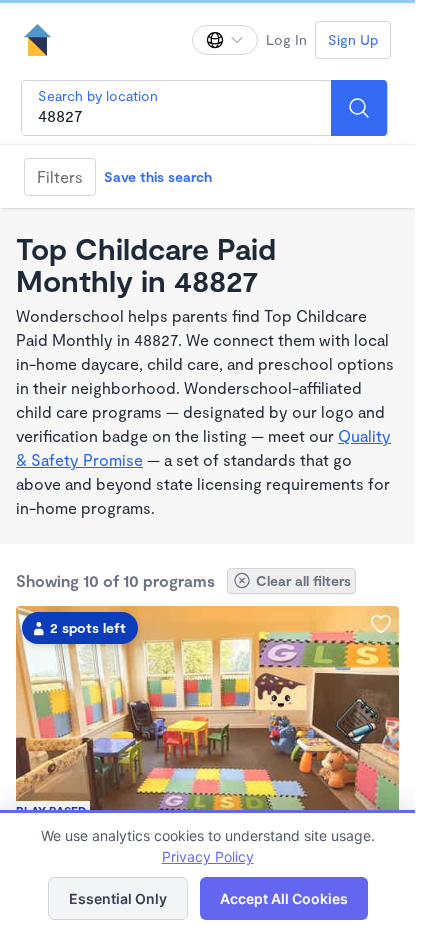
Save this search (158, 176)
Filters (60, 176)
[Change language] (225, 40)
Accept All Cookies (284, 898)
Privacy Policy (208, 856)
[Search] (359, 108)
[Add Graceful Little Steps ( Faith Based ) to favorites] (381, 624)
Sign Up (353, 39)
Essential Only (118, 898)
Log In (286, 39)
